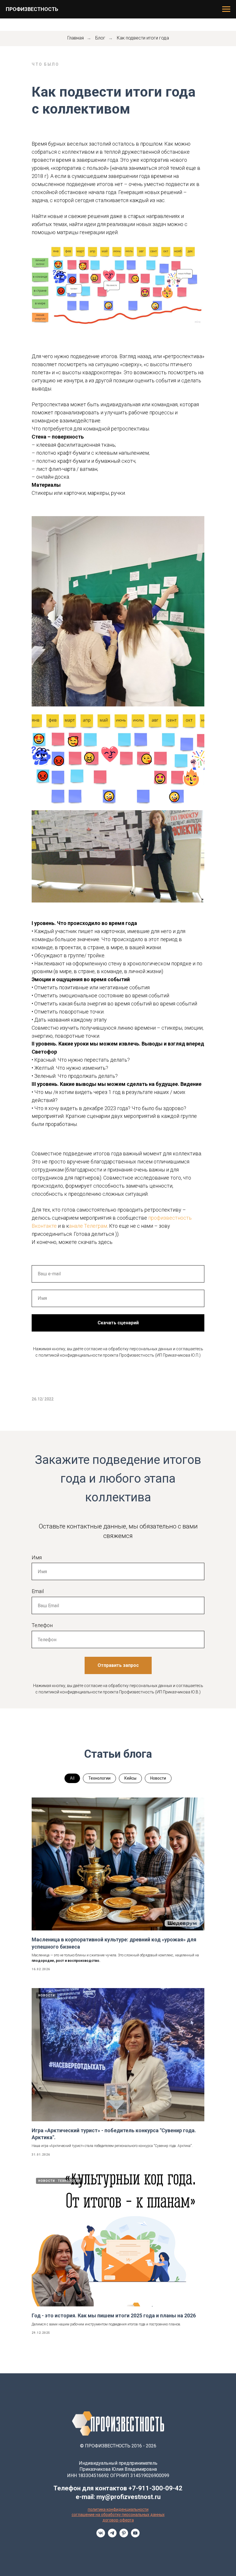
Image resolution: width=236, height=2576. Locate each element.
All (72, 1778)
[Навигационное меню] (226, 9)
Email (38, 1591)
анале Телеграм (88, 1226)
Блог (100, 38)
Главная (76, 38)
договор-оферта (118, 2520)
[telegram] (112, 2536)
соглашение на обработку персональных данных (118, 2515)
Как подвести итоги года (143, 38)
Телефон (42, 1625)
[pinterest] (124, 2536)
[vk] (101, 2536)
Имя (37, 1557)
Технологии (99, 1778)
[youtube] (135, 2536)
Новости (158, 1778)
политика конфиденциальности (118, 2509)
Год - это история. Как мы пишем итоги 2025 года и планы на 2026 (114, 2315)
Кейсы (130, 1778)
